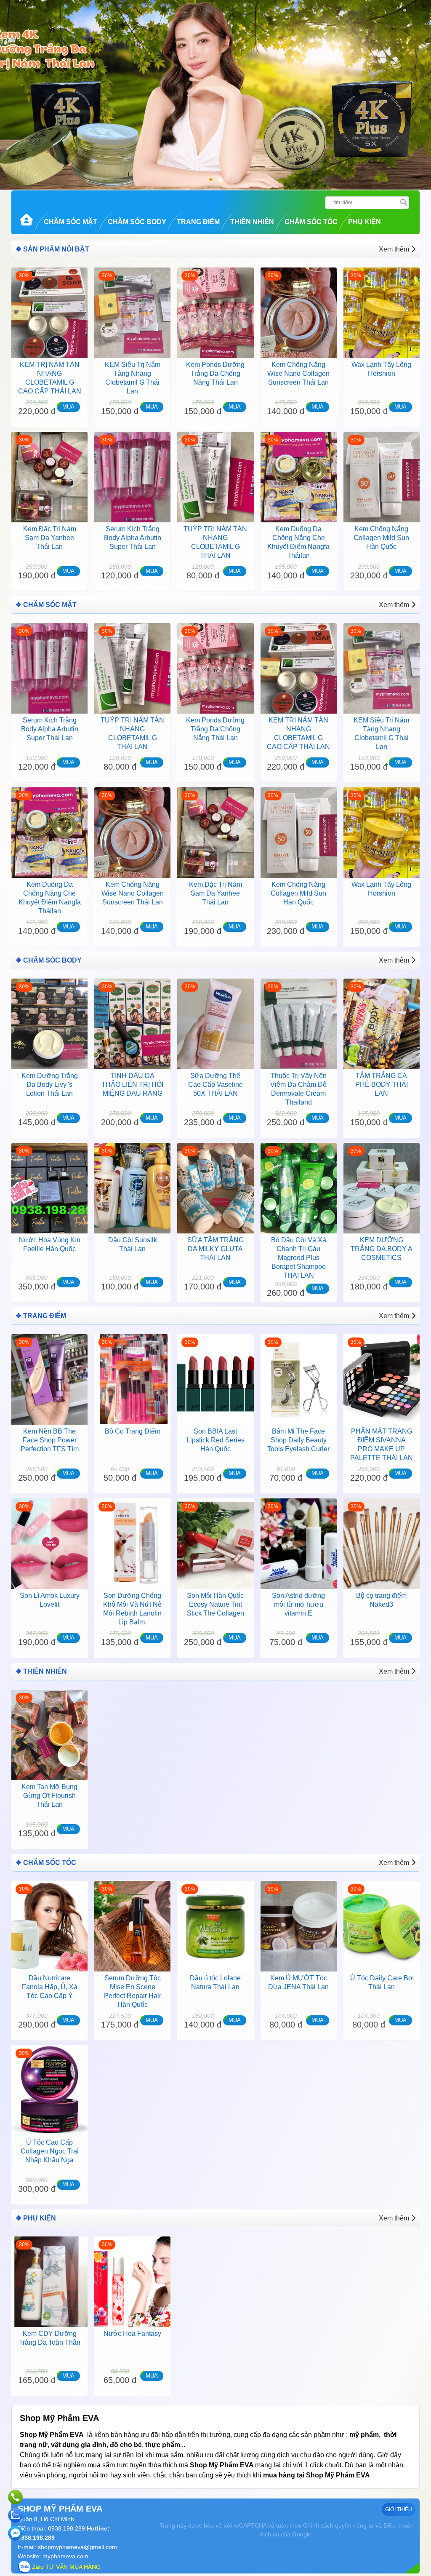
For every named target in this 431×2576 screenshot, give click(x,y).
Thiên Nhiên (252, 222)
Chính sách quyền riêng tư (338, 2525)
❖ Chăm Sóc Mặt (46, 605)
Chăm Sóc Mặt (71, 222)
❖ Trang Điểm (41, 1316)
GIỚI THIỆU (399, 2509)
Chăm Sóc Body (137, 222)
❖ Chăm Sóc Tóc (46, 1863)
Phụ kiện (364, 222)
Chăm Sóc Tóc (311, 222)
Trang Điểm (198, 222)
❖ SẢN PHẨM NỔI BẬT (52, 249)
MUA (68, 407)
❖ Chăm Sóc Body (49, 960)
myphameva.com (65, 2556)
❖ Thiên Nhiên (41, 1671)
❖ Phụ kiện (36, 2218)
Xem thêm (394, 249)
